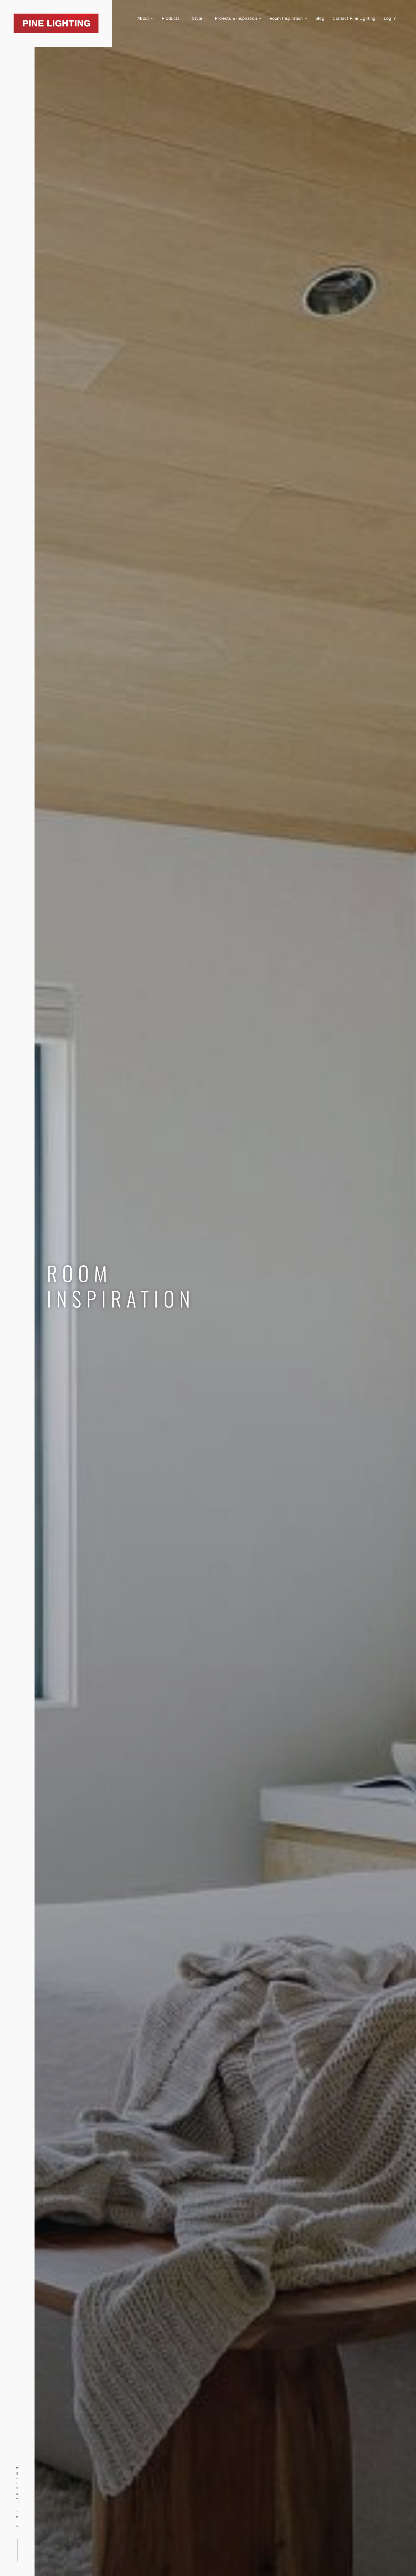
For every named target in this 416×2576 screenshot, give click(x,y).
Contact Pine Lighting (354, 18)
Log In (390, 18)
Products (171, 18)
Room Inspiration (287, 18)
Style (198, 18)
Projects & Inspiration (237, 18)
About (144, 18)
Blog (320, 18)
